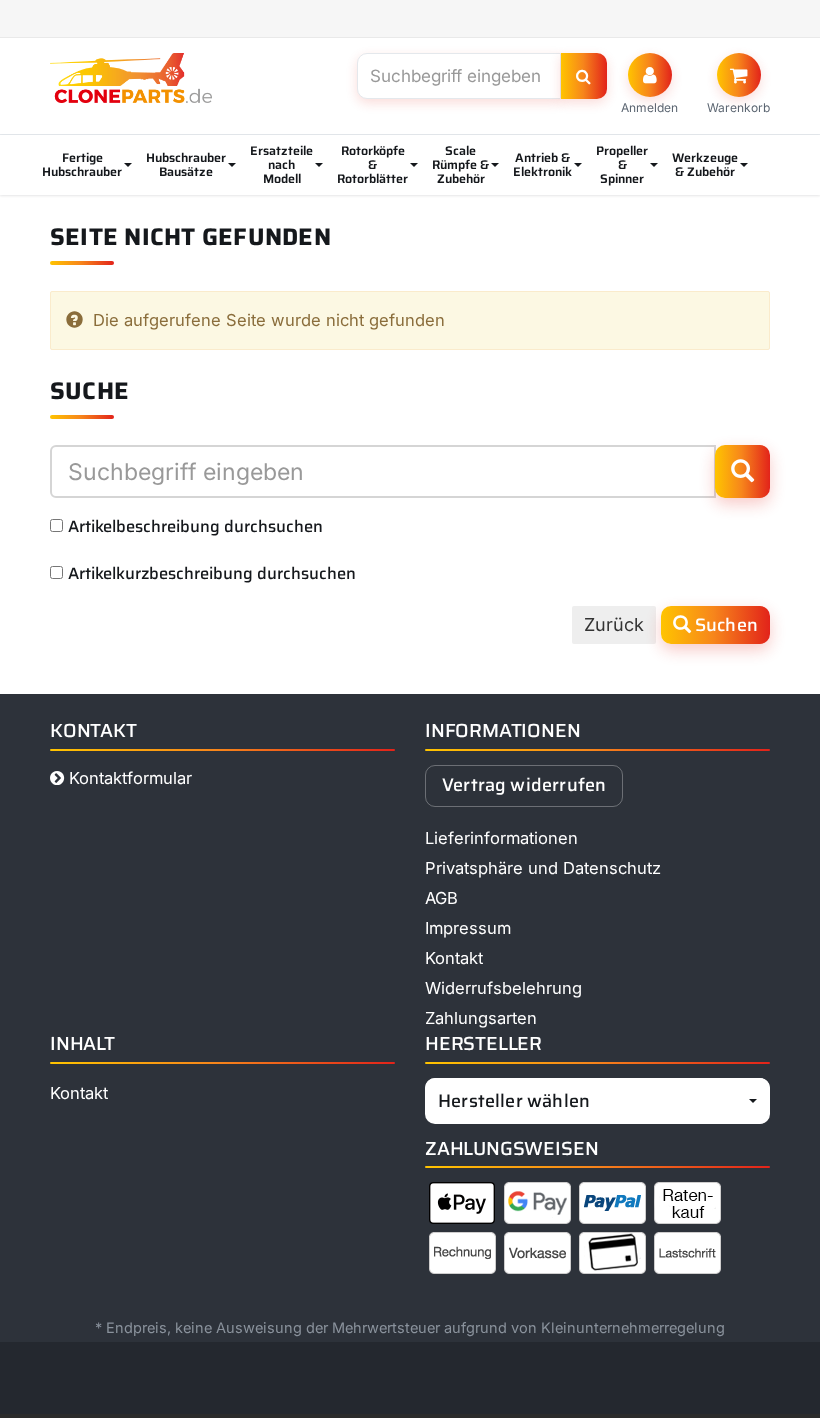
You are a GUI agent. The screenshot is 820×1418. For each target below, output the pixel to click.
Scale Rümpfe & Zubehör (460, 164)
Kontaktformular (128, 778)
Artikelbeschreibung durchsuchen (195, 526)
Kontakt (454, 958)
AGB (441, 898)
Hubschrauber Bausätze (186, 164)
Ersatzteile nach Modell (281, 164)
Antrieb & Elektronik (542, 164)
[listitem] (462, 1207)
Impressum (468, 928)
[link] (738, 84)
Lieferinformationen (501, 838)
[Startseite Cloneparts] (131, 78)
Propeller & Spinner (622, 164)
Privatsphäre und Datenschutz (543, 868)
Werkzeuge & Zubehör (705, 164)
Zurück (614, 624)
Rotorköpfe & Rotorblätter (372, 164)
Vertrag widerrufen (524, 785)
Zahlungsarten (481, 1018)
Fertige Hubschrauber (82, 164)
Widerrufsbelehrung (503, 988)
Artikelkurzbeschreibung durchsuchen (212, 573)
